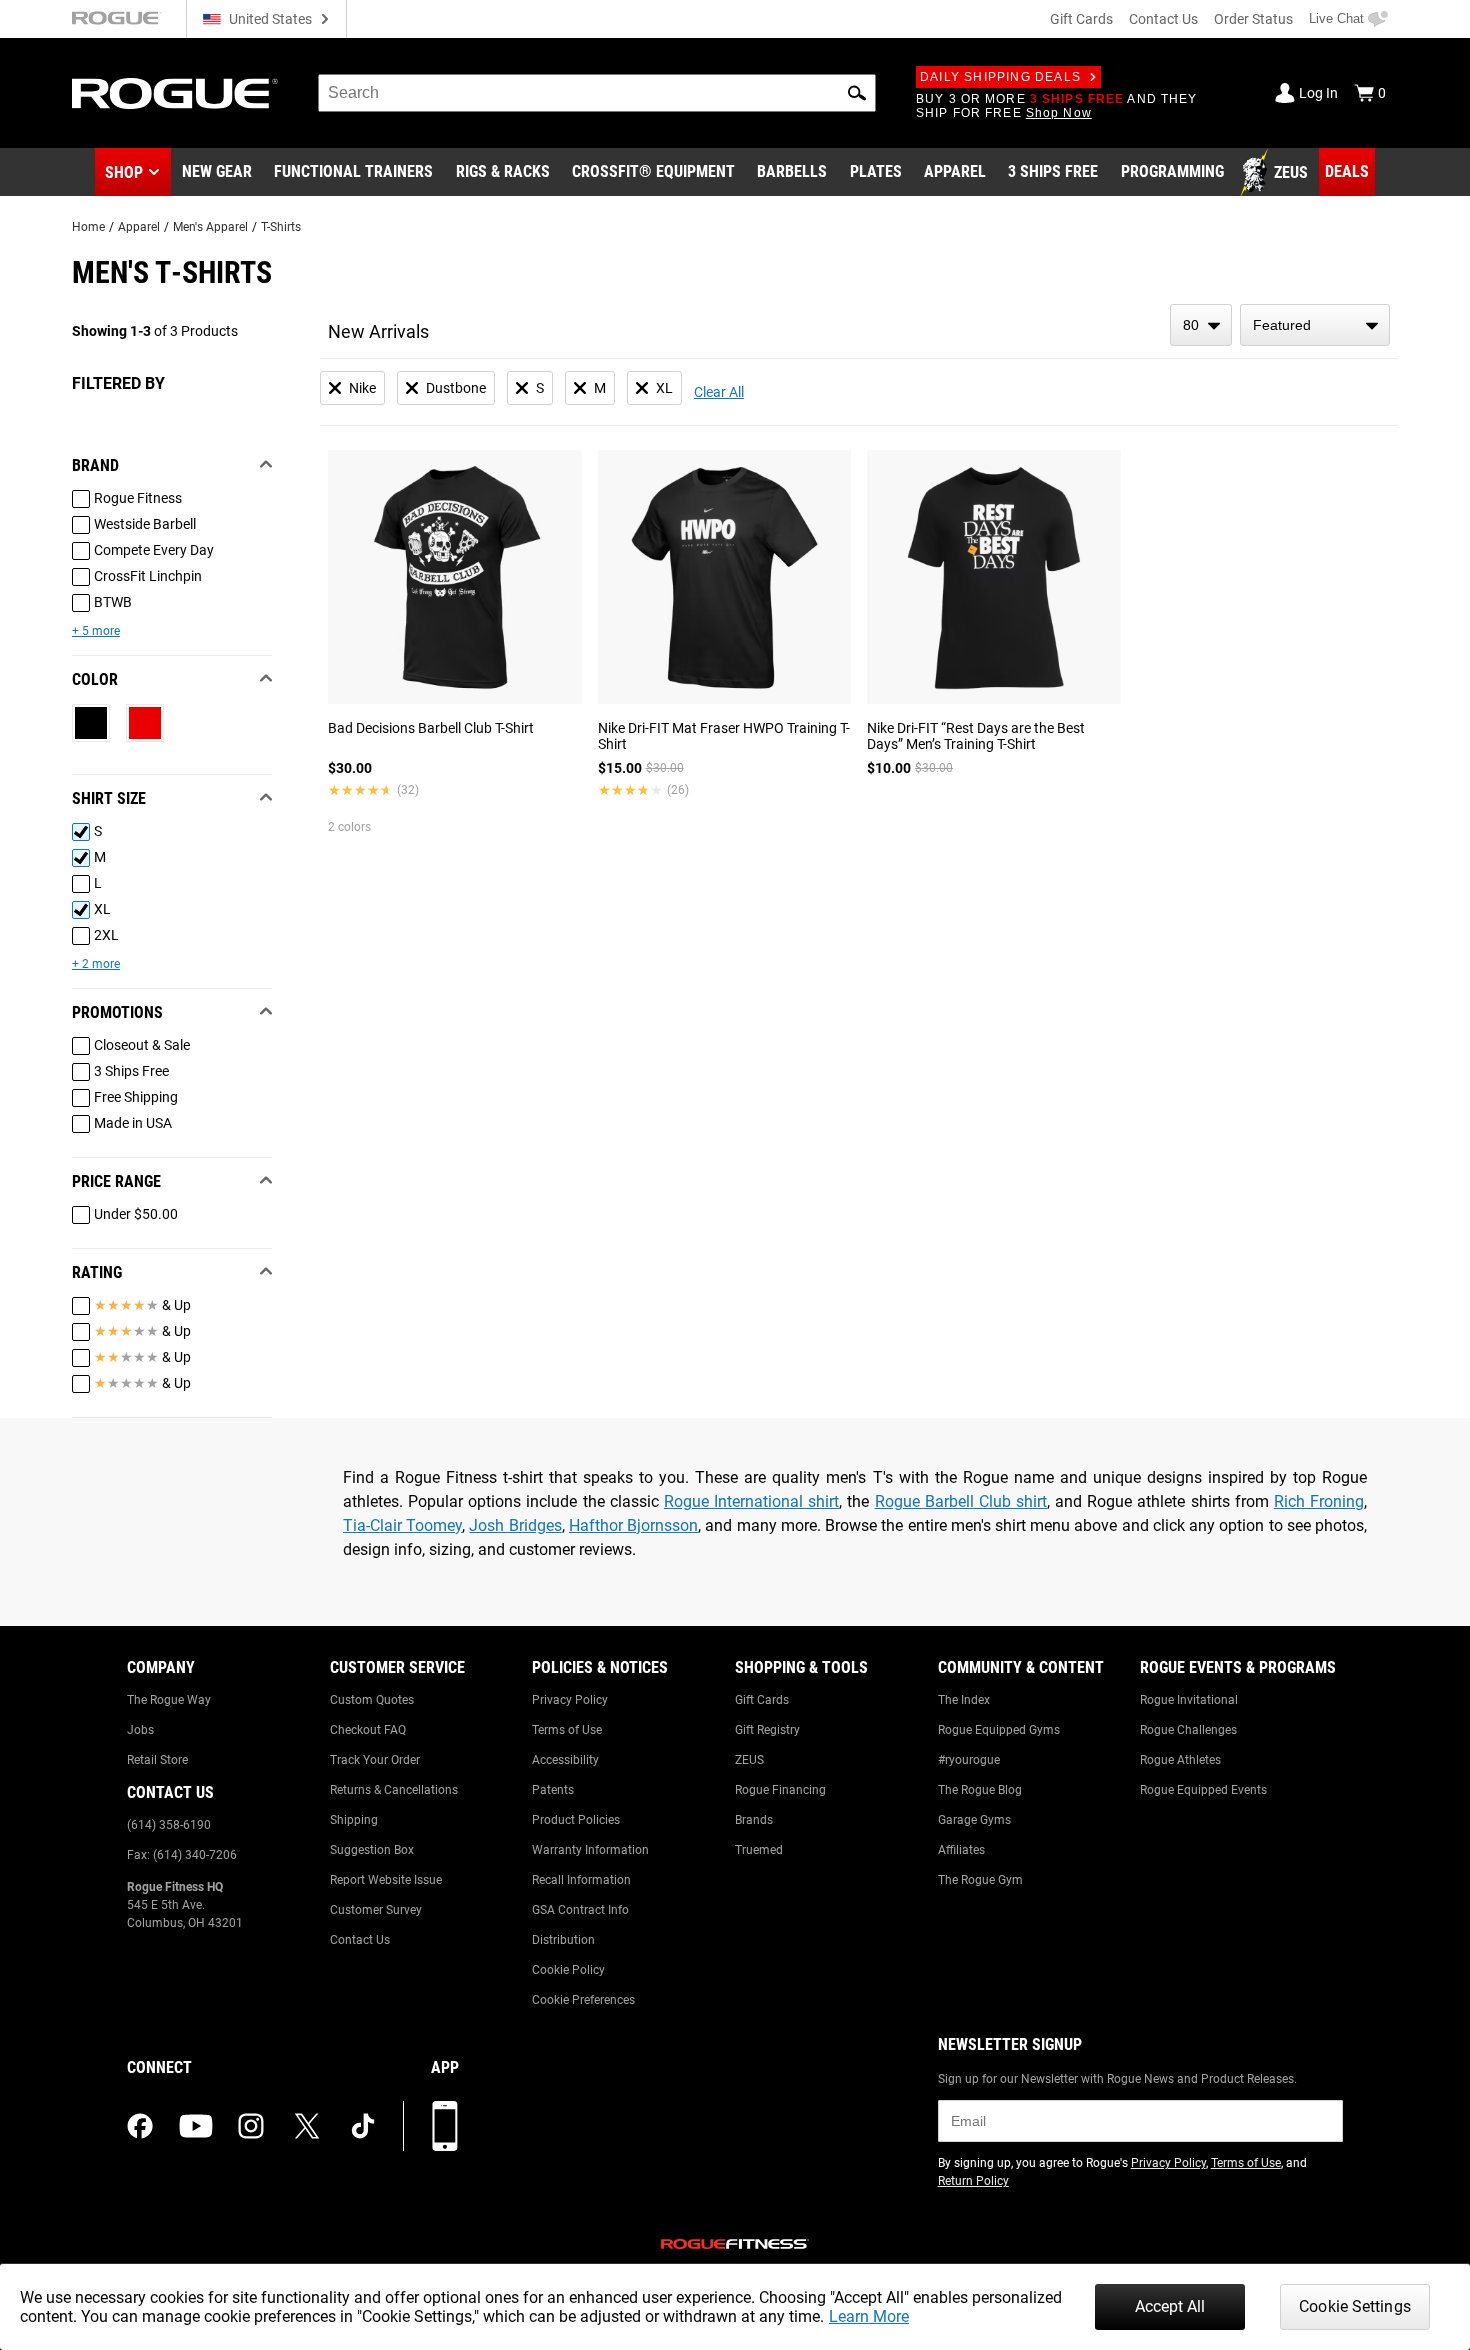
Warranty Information (590, 1850)
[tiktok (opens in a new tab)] (363, 2126)
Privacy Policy (570, 1700)
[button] (857, 93)
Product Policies (576, 1820)
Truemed (759, 1850)
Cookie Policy (568, 1970)
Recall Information (581, 1880)
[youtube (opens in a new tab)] (196, 2126)
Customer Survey (376, 1910)
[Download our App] (445, 2126)
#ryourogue (969, 1760)
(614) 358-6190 (169, 1825)
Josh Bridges (515, 1525)
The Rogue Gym (980, 1880)
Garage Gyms (974, 1820)
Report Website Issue (386, 1880)
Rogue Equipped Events (1203, 1790)
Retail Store (157, 1760)
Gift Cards (1081, 19)
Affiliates (961, 1850)
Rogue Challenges (1188, 1730)
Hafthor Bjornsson (633, 1525)
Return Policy (973, 2181)
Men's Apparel (210, 227)
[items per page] (1201, 325)
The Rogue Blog (980, 1790)
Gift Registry (767, 1730)
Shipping (354, 1820)
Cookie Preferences (583, 2000)
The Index (964, 1700)
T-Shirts (281, 227)
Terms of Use (567, 1730)
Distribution (563, 1940)
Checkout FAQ (368, 1730)
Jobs (140, 1730)
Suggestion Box (372, 1850)
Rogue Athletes (1180, 1760)
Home (88, 227)
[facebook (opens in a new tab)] (140, 2126)
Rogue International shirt (751, 1501)
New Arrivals (378, 331)
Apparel (139, 227)
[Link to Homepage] (175, 93)
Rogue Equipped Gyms (999, 1730)
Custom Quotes (372, 1700)
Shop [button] (124, 172)
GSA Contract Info (580, 1910)
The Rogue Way (169, 1700)
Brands (754, 1820)
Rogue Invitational (1189, 1700)
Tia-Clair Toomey (402, 1525)
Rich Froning (1319, 1501)
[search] (597, 93)
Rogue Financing (780, 1790)
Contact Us (1163, 19)
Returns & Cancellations (394, 1790)
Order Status (1253, 19)
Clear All (719, 392)
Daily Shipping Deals (1000, 77)
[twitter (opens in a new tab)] (307, 2126)
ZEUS (749, 1760)
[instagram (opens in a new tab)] (251, 2126)
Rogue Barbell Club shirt (961, 1501)
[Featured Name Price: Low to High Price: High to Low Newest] (1315, 325)
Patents (553, 1790)
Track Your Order (375, 1760)
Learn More (869, 2316)
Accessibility (565, 1760)
